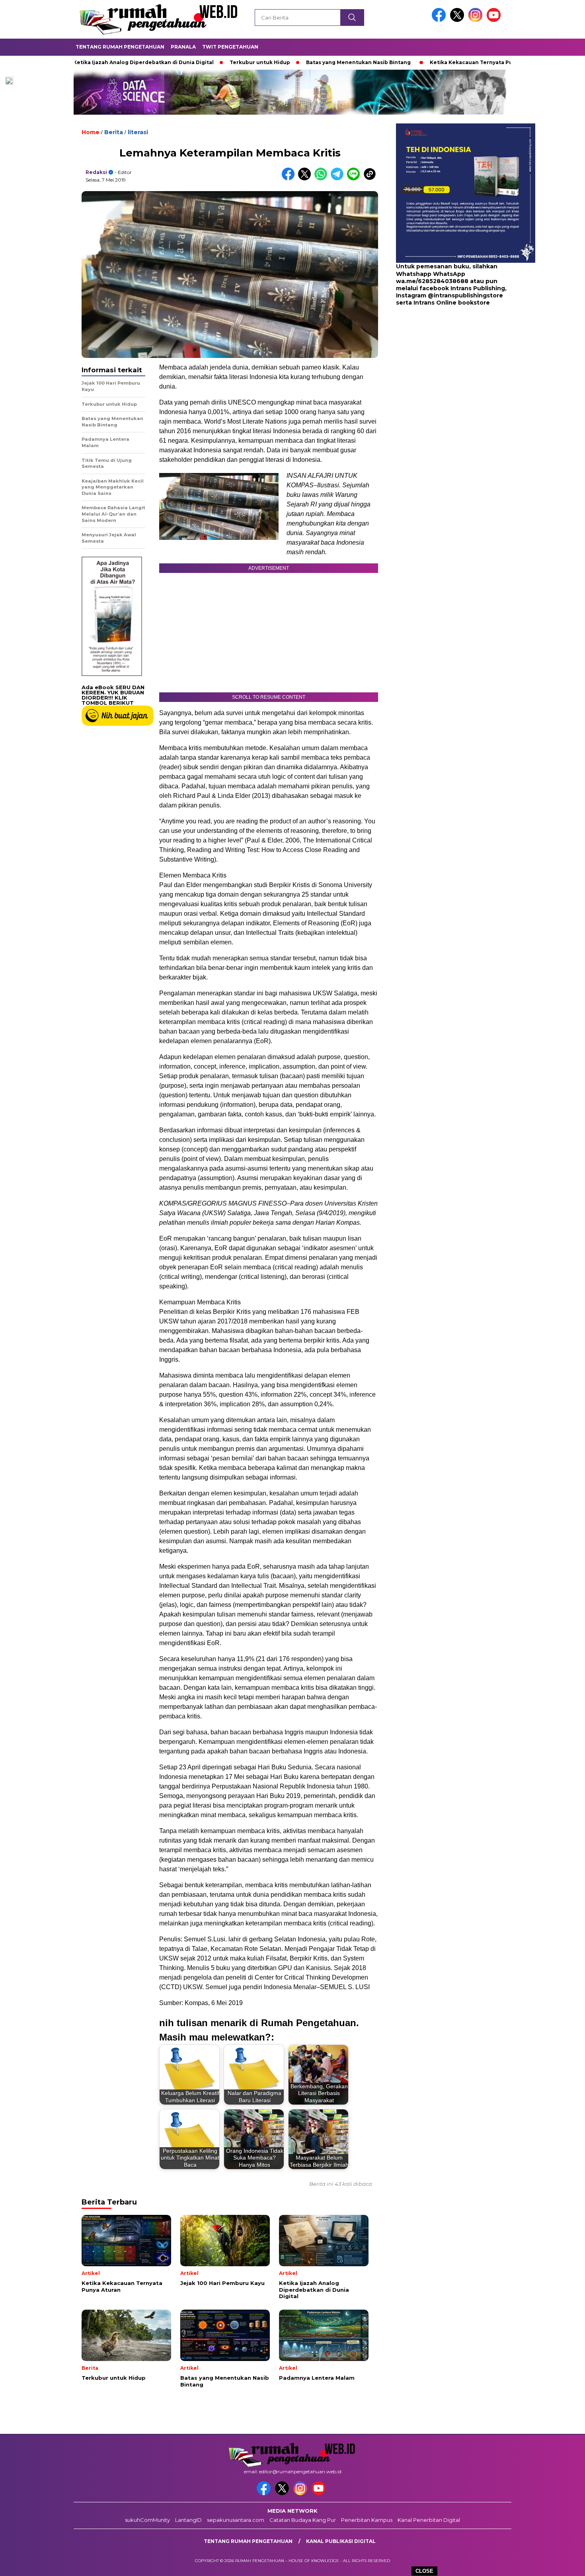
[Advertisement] (446, 370)
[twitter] (458, 20)
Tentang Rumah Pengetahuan (120, 47)
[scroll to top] (561, 2564)
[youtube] (495, 20)
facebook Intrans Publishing (462, 288)
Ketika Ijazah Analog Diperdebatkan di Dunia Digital (80, 62)
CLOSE (424, 2571)
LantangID (188, 2520)
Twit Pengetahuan (230, 47)
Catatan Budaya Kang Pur (303, 2520)
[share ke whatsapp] (323, 179)
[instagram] (477, 20)
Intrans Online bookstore (452, 303)
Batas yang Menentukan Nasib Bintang (295, 62)
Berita (114, 132)
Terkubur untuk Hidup (196, 62)
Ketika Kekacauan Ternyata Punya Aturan (422, 62)
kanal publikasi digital (341, 2541)
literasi (138, 132)
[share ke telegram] (339, 179)
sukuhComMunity (147, 2520)
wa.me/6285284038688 (432, 281)
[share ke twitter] (306, 179)
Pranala (183, 47)
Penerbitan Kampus (367, 2520)
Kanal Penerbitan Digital (429, 2520)
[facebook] (440, 20)
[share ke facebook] (290, 179)
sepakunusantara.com (236, 2520)
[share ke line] (355, 179)
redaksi (96, 172)
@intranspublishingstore (465, 295)
